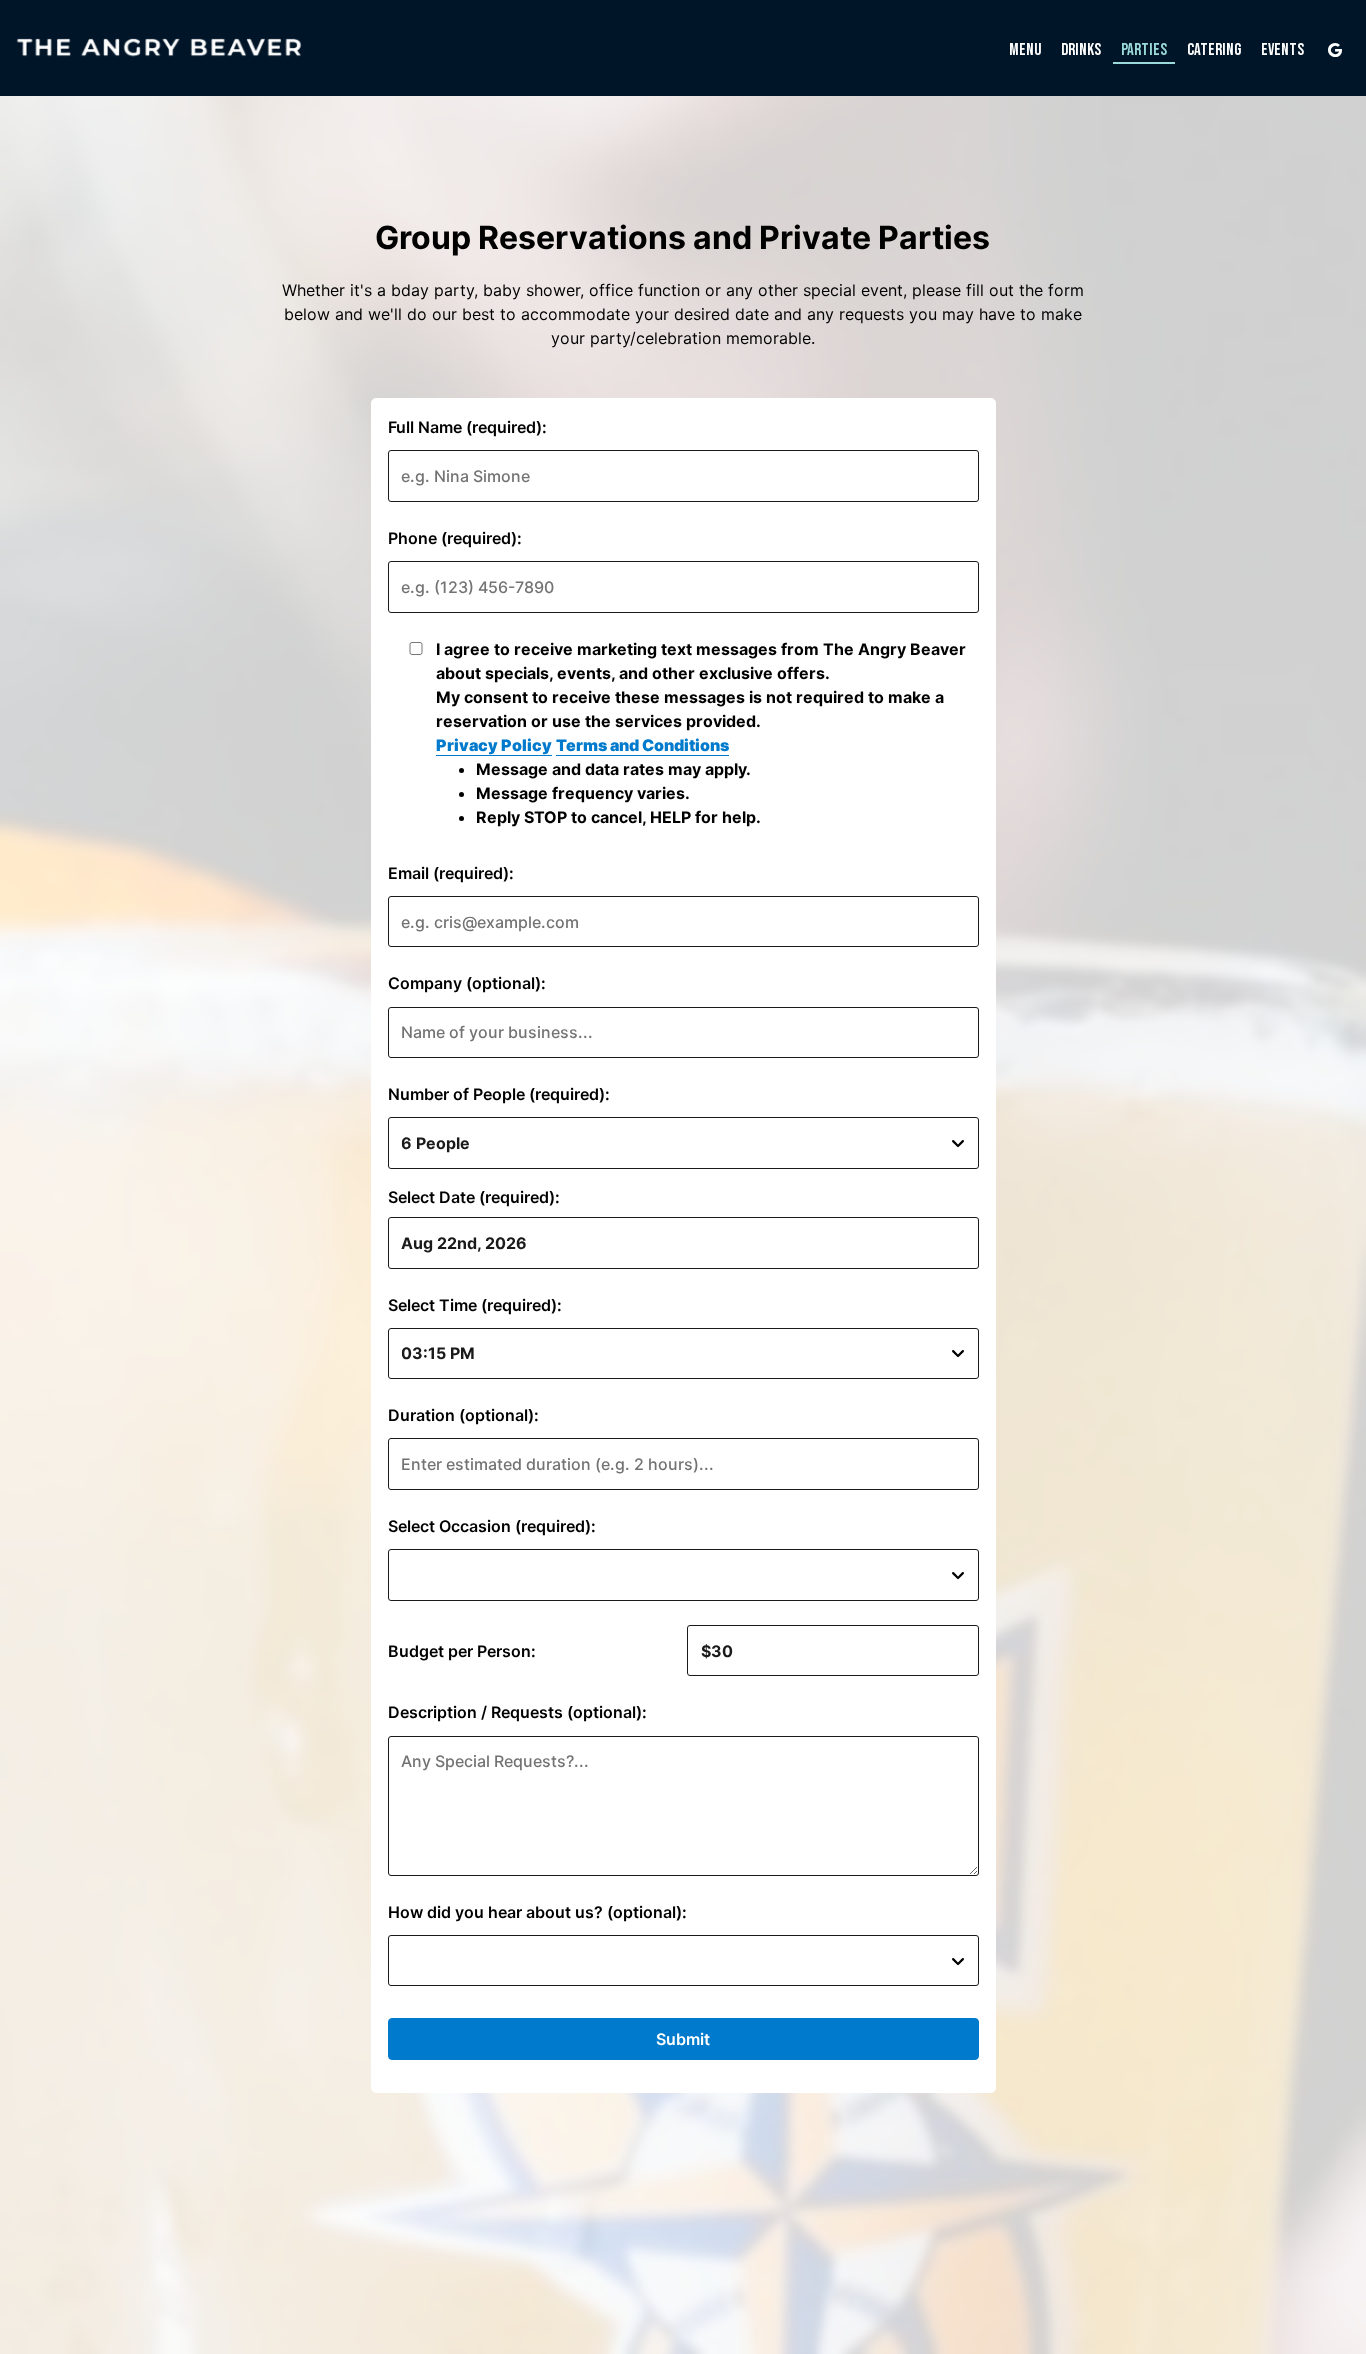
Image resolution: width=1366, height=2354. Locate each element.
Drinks (1081, 50)
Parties (1144, 50)
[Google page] (1335, 50)
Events (1282, 50)
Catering (1214, 50)
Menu (1025, 50)
